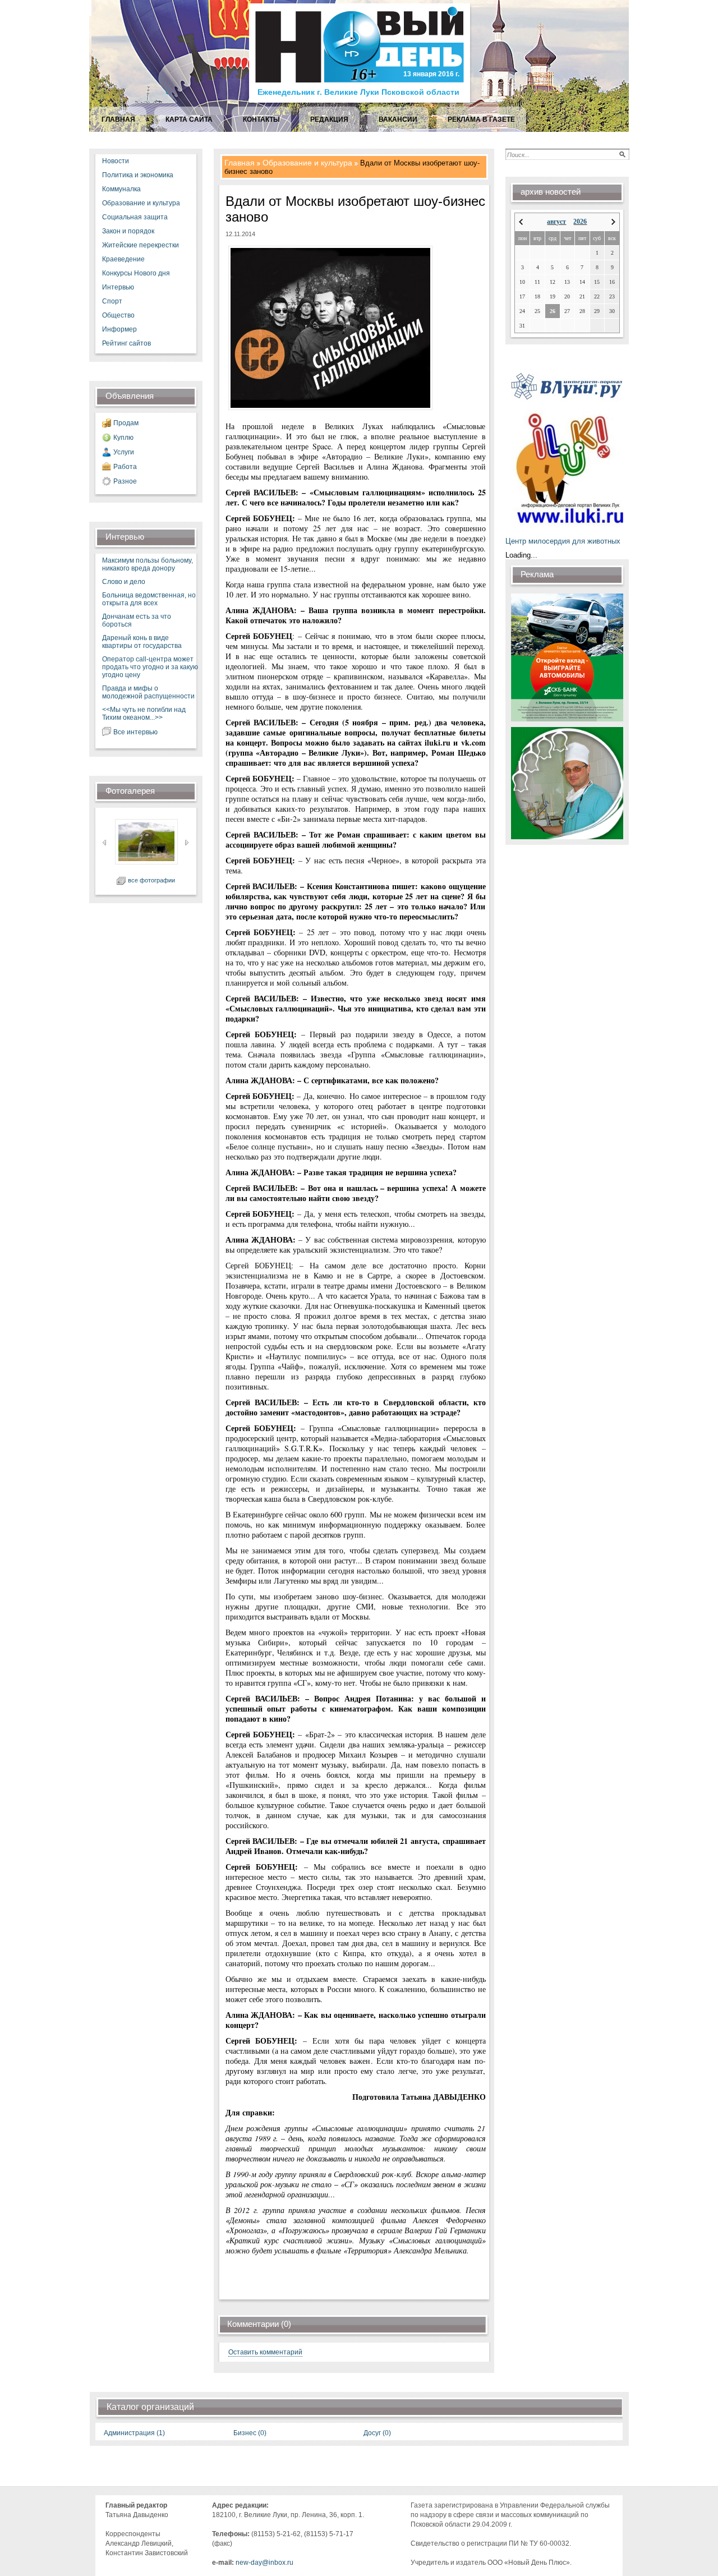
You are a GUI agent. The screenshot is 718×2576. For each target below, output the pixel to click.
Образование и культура (141, 203)
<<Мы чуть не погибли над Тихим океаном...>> (144, 714)
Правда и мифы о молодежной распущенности (148, 692)
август (556, 222)
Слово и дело (124, 582)
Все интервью (135, 732)
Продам (126, 423)
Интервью (118, 287)
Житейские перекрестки (141, 245)
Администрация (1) (134, 2433)
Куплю (123, 438)
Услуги (124, 452)
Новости (116, 161)
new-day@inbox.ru (264, 2563)
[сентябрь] (613, 222)
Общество (118, 315)
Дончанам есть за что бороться (137, 620)
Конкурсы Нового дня (136, 273)
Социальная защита (135, 217)
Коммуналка (121, 189)
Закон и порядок (128, 231)
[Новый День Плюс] (361, 102)
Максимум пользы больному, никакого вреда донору (148, 564)
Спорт (112, 301)
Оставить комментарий (265, 2352)
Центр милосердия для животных (563, 541)
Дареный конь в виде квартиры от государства (142, 642)
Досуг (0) (377, 2433)
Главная (240, 163)
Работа (125, 467)
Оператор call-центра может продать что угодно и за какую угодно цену (150, 667)
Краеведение (123, 259)
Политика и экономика (138, 175)
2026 (580, 222)
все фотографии (151, 880)
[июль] (521, 222)
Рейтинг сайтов (126, 343)
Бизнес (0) (250, 2433)
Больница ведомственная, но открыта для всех (149, 599)
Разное (125, 481)
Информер (119, 329)
